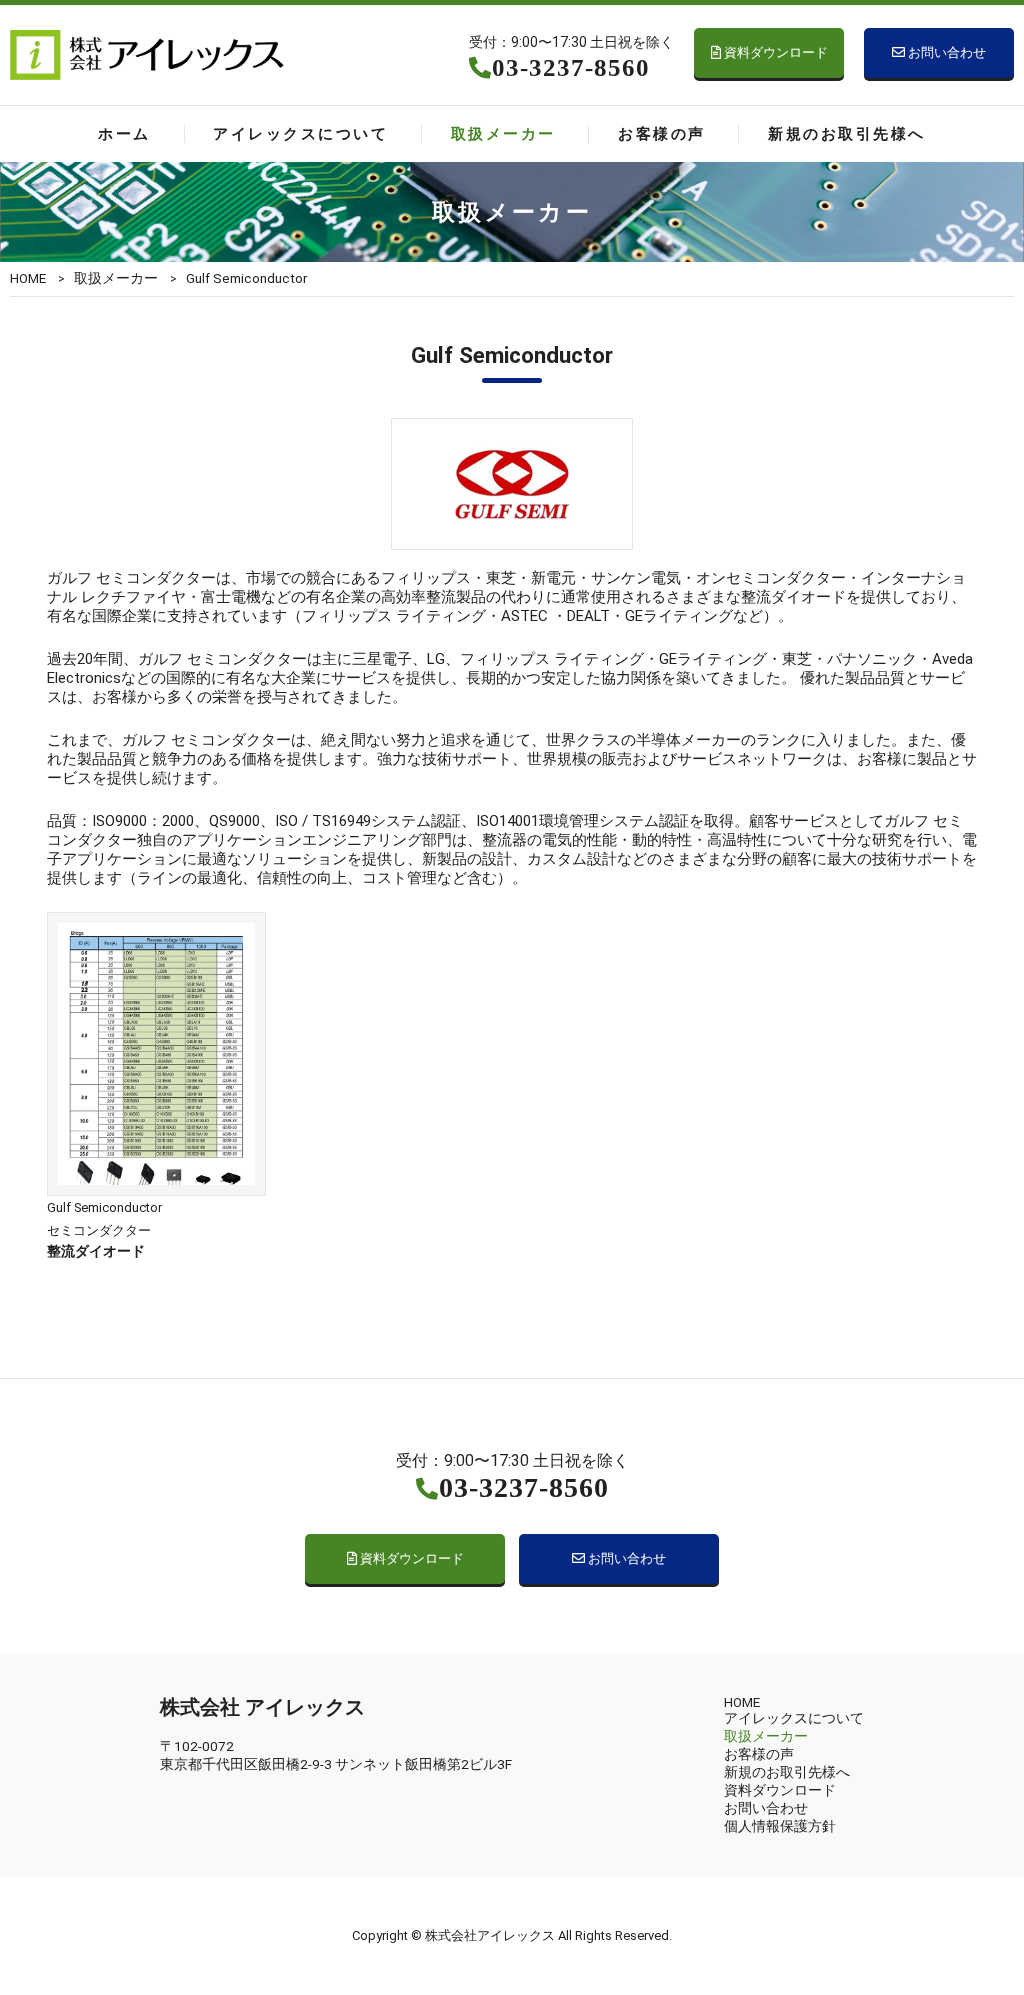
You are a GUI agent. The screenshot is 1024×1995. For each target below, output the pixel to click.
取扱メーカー (503, 134)
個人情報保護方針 (780, 1826)
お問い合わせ (945, 52)
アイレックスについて (300, 134)
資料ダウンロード (774, 52)
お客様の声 (661, 134)
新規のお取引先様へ (846, 134)
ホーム (124, 134)
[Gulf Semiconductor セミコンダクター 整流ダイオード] (156, 1191)
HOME (28, 278)
